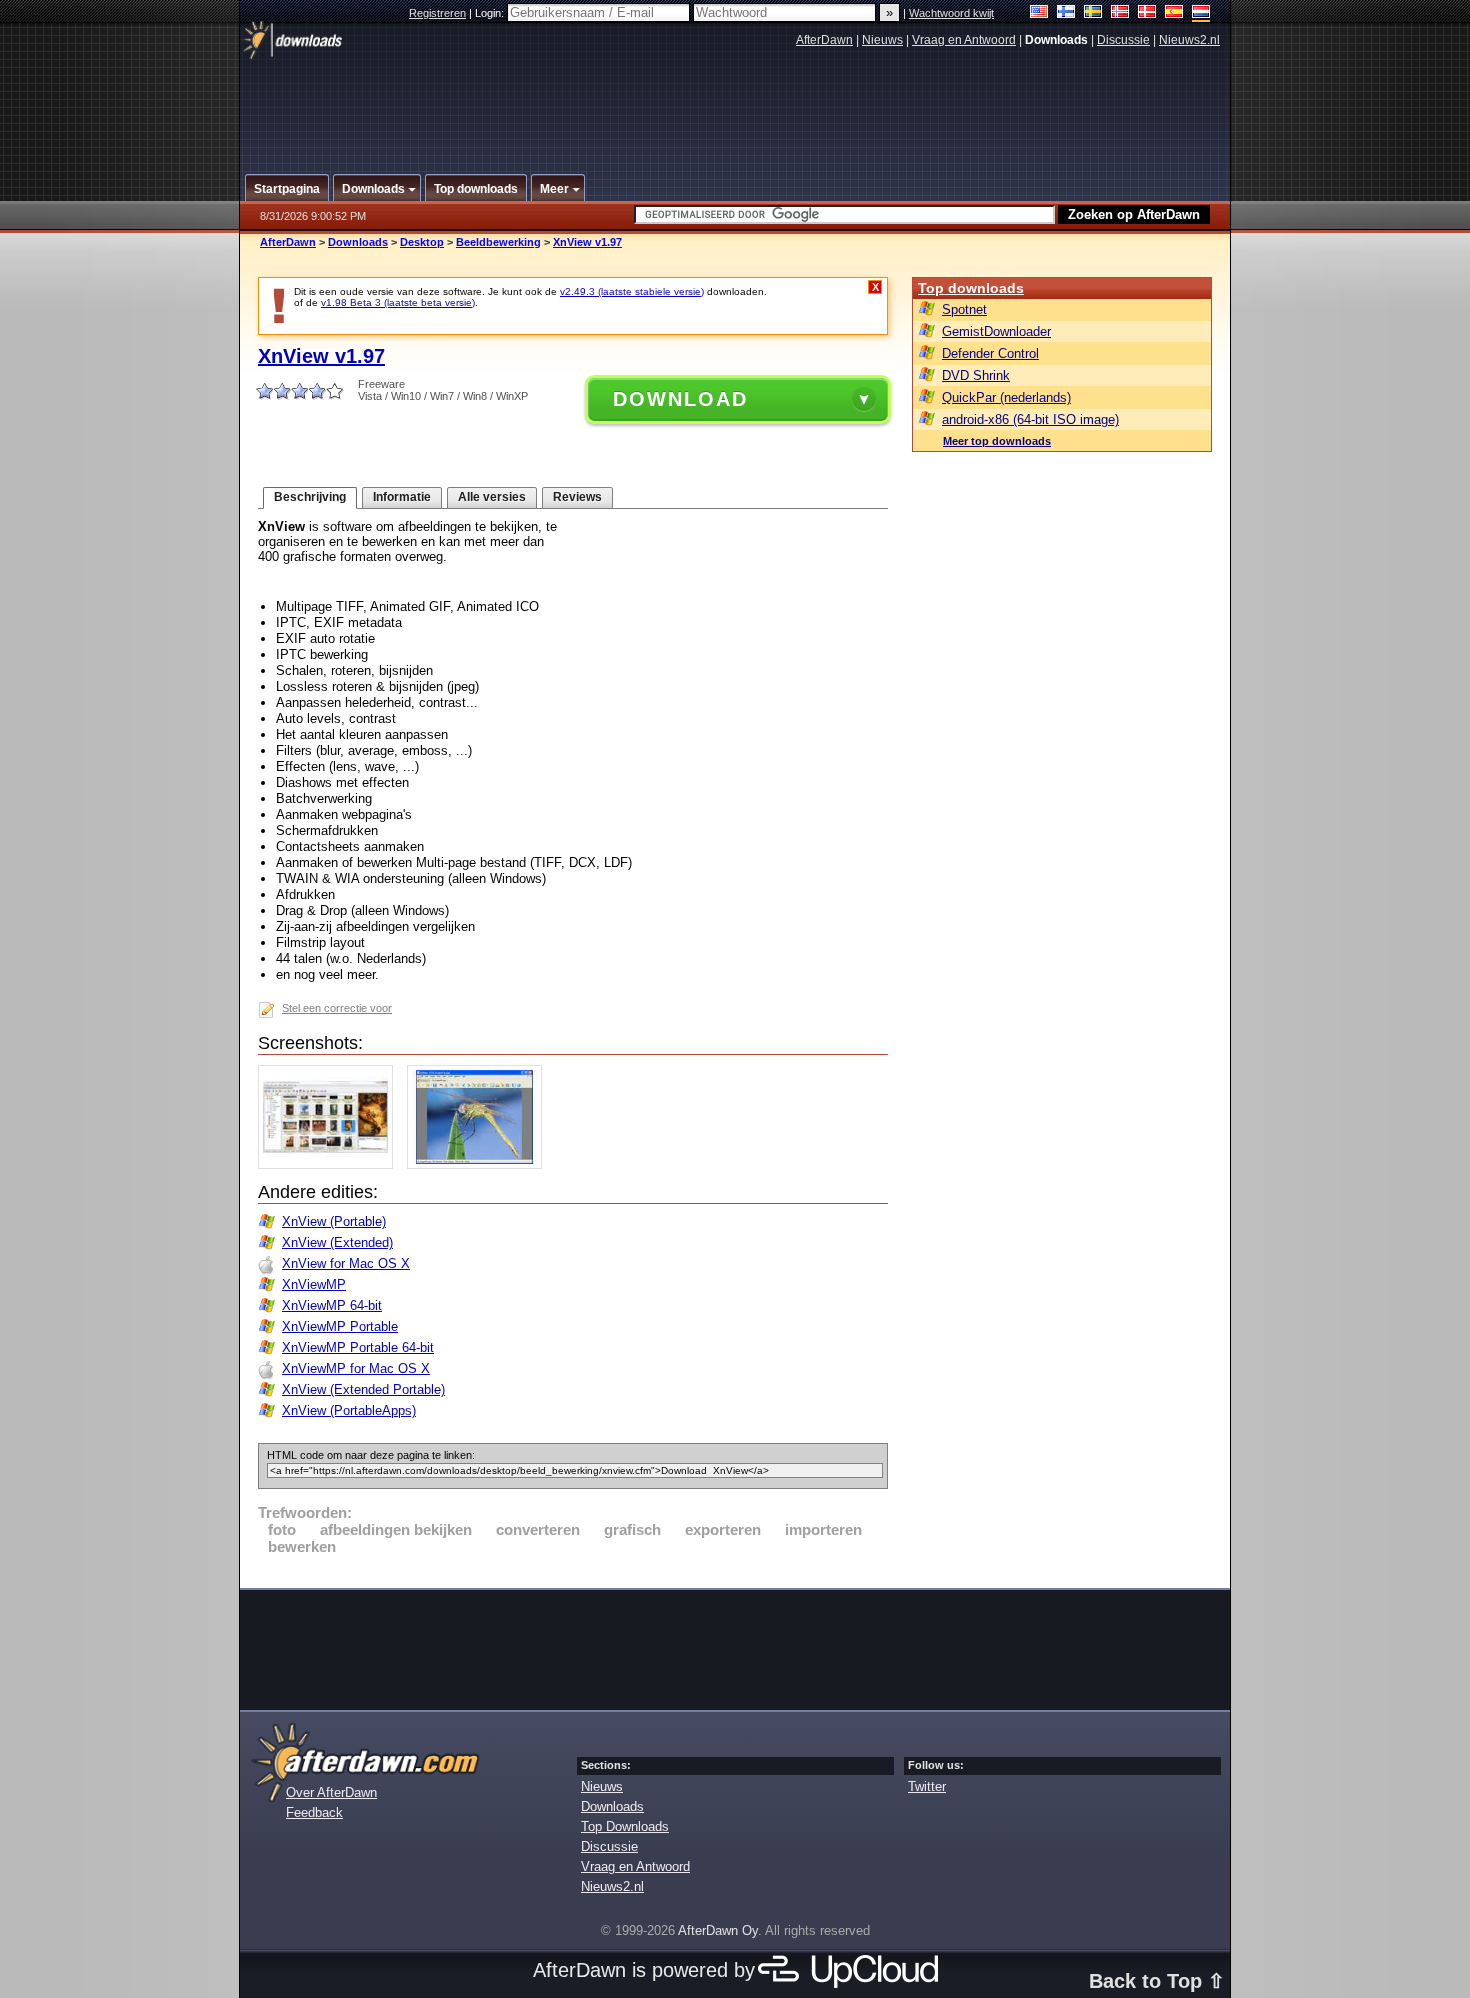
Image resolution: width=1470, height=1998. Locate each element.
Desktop (422, 242)
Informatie (402, 497)
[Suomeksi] (1066, 13)
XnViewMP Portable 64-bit (358, 1347)
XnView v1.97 (587, 242)
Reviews (577, 497)
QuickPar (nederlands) (1006, 397)
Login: (491, 13)
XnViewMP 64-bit (332, 1305)
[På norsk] (1120, 13)
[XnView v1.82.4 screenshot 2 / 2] (479, 1164)
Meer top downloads (997, 441)
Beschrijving (310, 497)
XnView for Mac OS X (346, 1263)
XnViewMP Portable (340, 1326)
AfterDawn (824, 40)
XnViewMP (314, 1284)
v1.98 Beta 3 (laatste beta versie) (398, 302)
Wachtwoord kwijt (951, 13)
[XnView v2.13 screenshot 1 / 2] (330, 1164)
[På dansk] (1147, 13)
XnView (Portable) (334, 1221)
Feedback (314, 1812)
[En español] (1174, 13)
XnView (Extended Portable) (363, 1389)
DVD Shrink (976, 375)
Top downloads (971, 288)
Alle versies (492, 497)
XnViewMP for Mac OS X (356, 1368)
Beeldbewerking (498, 242)
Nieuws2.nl (1189, 40)
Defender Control (990, 353)
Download (680, 399)
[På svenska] (1093, 13)
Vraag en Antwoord (964, 40)
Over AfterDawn (331, 1792)
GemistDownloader (996, 331)
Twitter (927, 1786)
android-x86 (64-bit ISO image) (1030, 419)
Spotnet (964, 309)
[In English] (1039, 13)
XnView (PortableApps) (349, 1410)
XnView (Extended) (337, 1242)
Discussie (1123, 40)
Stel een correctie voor (337, 1008)
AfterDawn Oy (718, 1930)
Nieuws (882, 40)
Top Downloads (625, 1826)
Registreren (437, 13)
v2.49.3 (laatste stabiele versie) (632, 291)
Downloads (358, 242)
